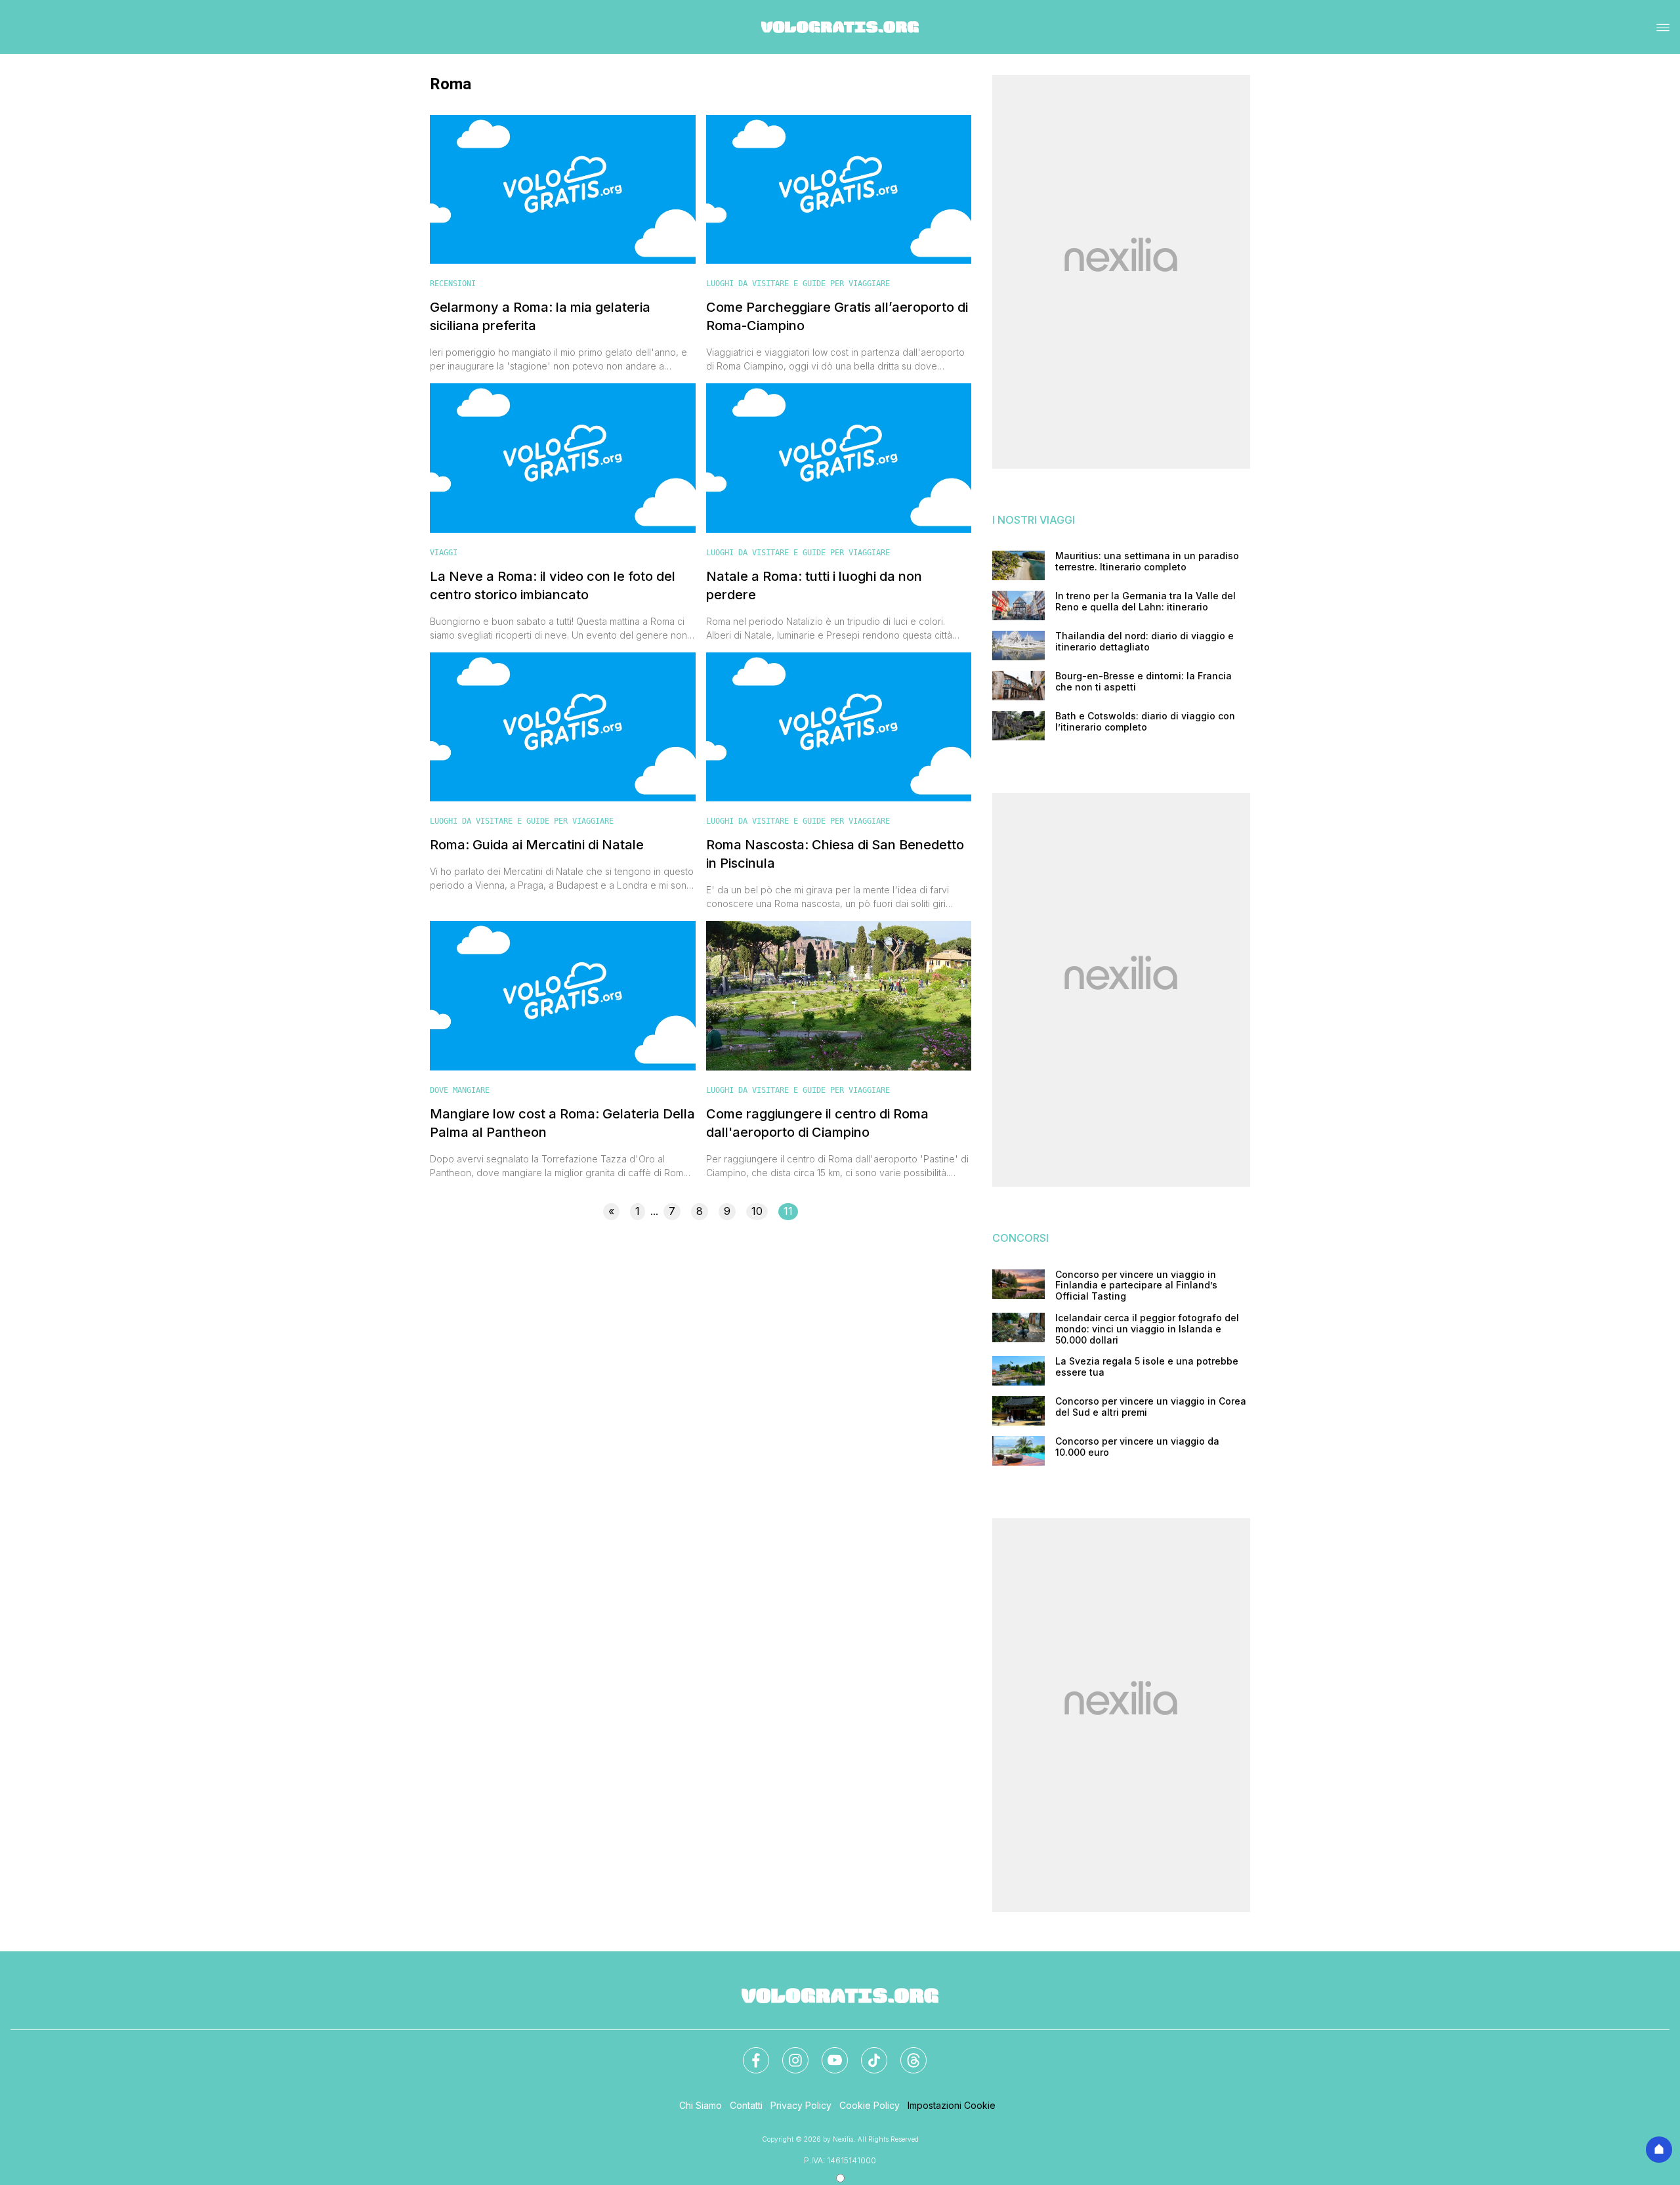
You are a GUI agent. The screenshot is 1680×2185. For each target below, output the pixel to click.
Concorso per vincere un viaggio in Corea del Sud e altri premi (1151, 1407)
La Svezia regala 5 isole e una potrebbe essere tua (1147, 1367)
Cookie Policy (870, 2105)
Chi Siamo (701, 2105)
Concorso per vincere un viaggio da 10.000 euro (1137, 1447)
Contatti (746, 2105)
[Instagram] (787, 2052)
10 (757, 1211)
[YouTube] (827, 2052)
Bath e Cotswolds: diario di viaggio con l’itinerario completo (1145, 722)
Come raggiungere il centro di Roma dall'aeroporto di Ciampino (817, 1123)
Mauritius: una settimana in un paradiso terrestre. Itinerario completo (1147, 562)
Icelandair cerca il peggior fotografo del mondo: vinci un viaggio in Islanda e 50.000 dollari (1147, 1329)
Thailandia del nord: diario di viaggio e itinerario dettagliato (1144, 642)
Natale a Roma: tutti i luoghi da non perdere (814, 585)
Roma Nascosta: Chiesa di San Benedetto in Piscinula (835, 854)
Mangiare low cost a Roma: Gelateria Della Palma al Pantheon (562, 1123)
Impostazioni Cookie (952, 2105)
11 (788, 1211)
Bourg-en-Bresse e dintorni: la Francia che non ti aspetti (1144, 682)
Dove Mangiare (460, 1090)
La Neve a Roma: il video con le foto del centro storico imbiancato (553, 585)
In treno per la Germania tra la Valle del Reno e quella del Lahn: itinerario (1145, 602)
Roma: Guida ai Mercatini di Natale (537, 845)
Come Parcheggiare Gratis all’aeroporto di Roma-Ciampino (837, 316)
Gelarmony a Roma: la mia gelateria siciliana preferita (540, 316)
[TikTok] (866, 2052)
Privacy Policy (801, 2105)
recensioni (453, 284)
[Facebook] (748, 2052)
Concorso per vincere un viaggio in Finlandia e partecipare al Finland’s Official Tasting (1136, 1286)
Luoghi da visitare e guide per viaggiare (798, 284)
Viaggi (444, 553)
